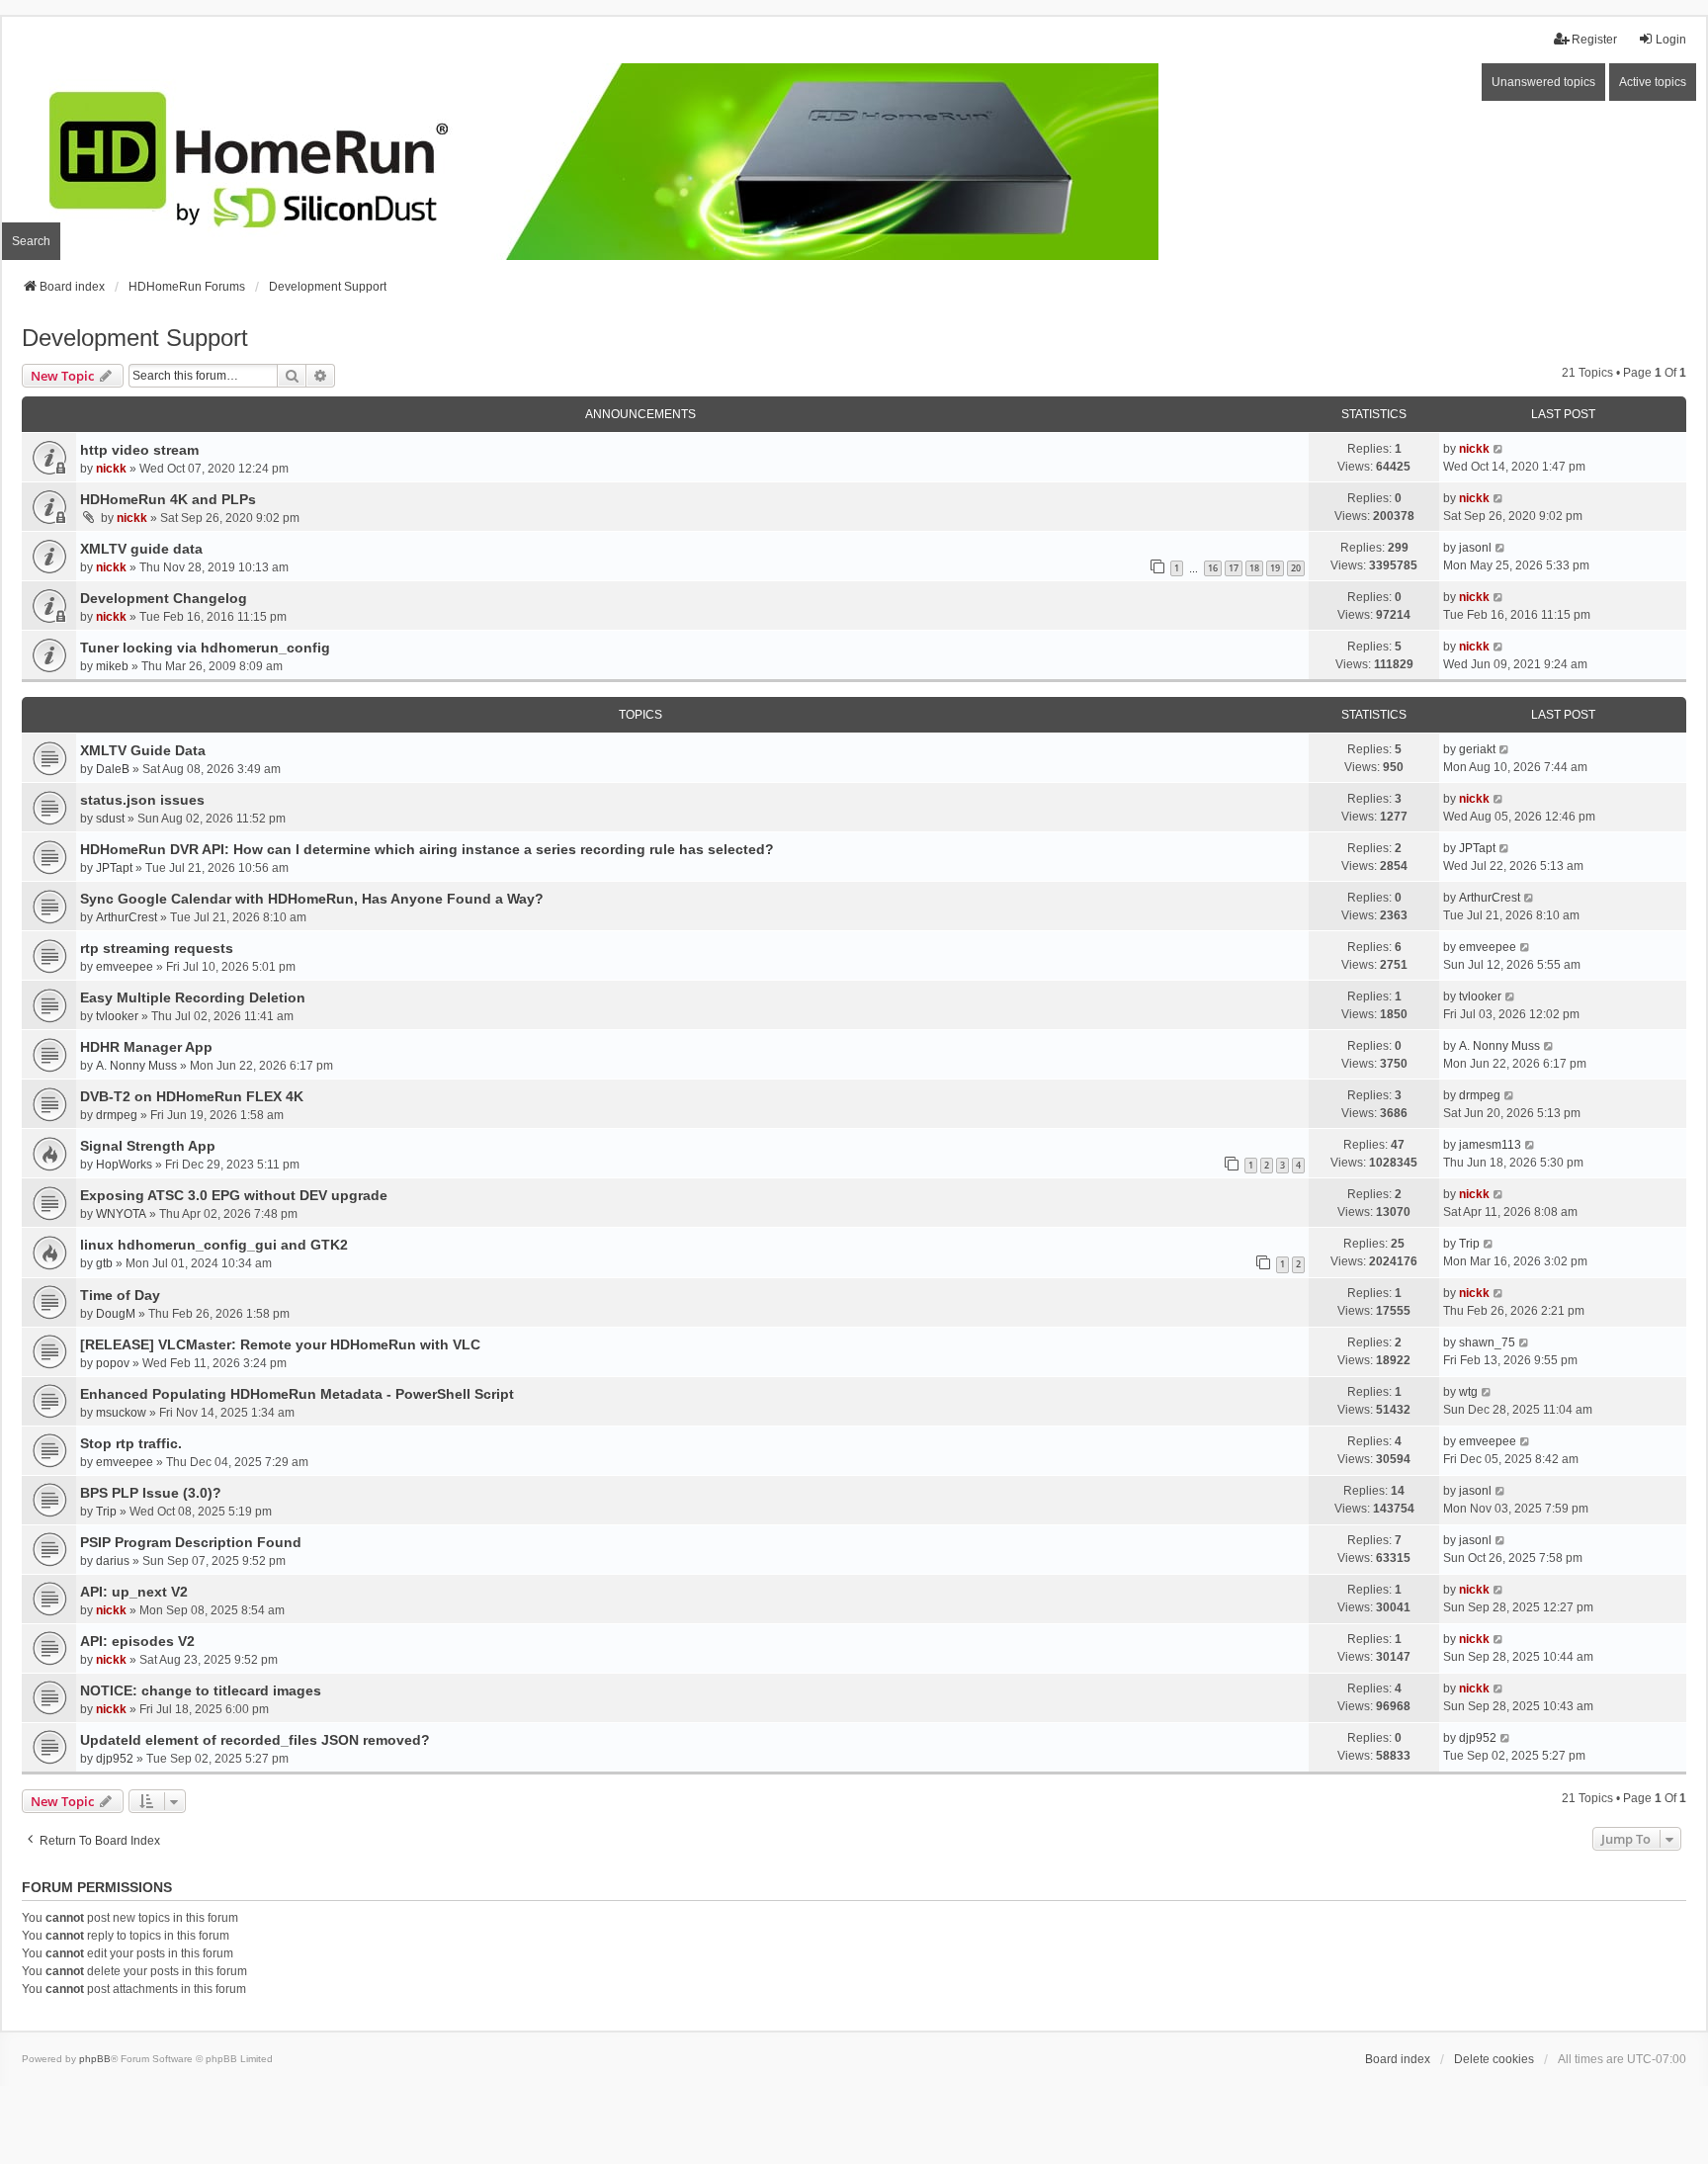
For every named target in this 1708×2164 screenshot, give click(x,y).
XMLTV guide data (141, 549)
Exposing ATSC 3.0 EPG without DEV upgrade (234, 1195)
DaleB (113, 769)
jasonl (1475, 548)
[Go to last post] (1499, 449)
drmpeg (117, 1115)
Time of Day (120, 1295)
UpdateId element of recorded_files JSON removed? (255, 1740)
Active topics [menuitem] (1653, 82)
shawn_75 (1487, 1342)
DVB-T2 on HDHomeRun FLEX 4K (192, 1096)
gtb (104, 1263)
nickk (111, 469)
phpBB (95, 2059)
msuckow (121, 1413)
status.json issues (142, 800)
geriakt (1477, 749)
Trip (1469, 1244)
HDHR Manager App (146, 1047)
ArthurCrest (127, 917)
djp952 (115, 1759)
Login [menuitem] (1671, 40)
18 (1254, 568)
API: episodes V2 (137, 1641)
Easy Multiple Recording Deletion (193, 997)
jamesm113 (1490, 1145)
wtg (1468, 1392)
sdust (110, 819)
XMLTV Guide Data (143, 750)
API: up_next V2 (134, 1592)
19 (1275, 568)
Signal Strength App (148, 1146)
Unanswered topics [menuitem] (1543, 82)
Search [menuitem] (31, 241)
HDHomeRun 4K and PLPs (168, 499)
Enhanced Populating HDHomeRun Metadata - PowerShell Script (297, 1394)
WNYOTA (121, 1214)
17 (1234, 568)
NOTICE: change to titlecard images (201, 1690)
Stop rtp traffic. (131, 1443)
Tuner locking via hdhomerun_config (205, 648)
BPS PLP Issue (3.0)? (151, 1493)
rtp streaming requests (157, 948)
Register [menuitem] (1594, 40)
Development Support (135, 338)
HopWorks (124, 1165)
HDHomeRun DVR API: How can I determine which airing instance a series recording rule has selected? (427, 849)
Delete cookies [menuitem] (1494, 2059)
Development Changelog (164, 598)
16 (1213, 568)
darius (113, 1561)
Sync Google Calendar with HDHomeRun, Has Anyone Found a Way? (312, 899)
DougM (116, 1314)
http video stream (139, 450)
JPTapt (114, 868)
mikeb (112, 666)
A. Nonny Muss (136, 1066)
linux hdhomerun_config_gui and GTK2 (214, 1245)
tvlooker (117, 1016)
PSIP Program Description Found (191, 1542)
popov (113, 1363)
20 (1296, 568)
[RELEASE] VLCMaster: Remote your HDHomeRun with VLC (280, 1344)
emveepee (125, 967)
